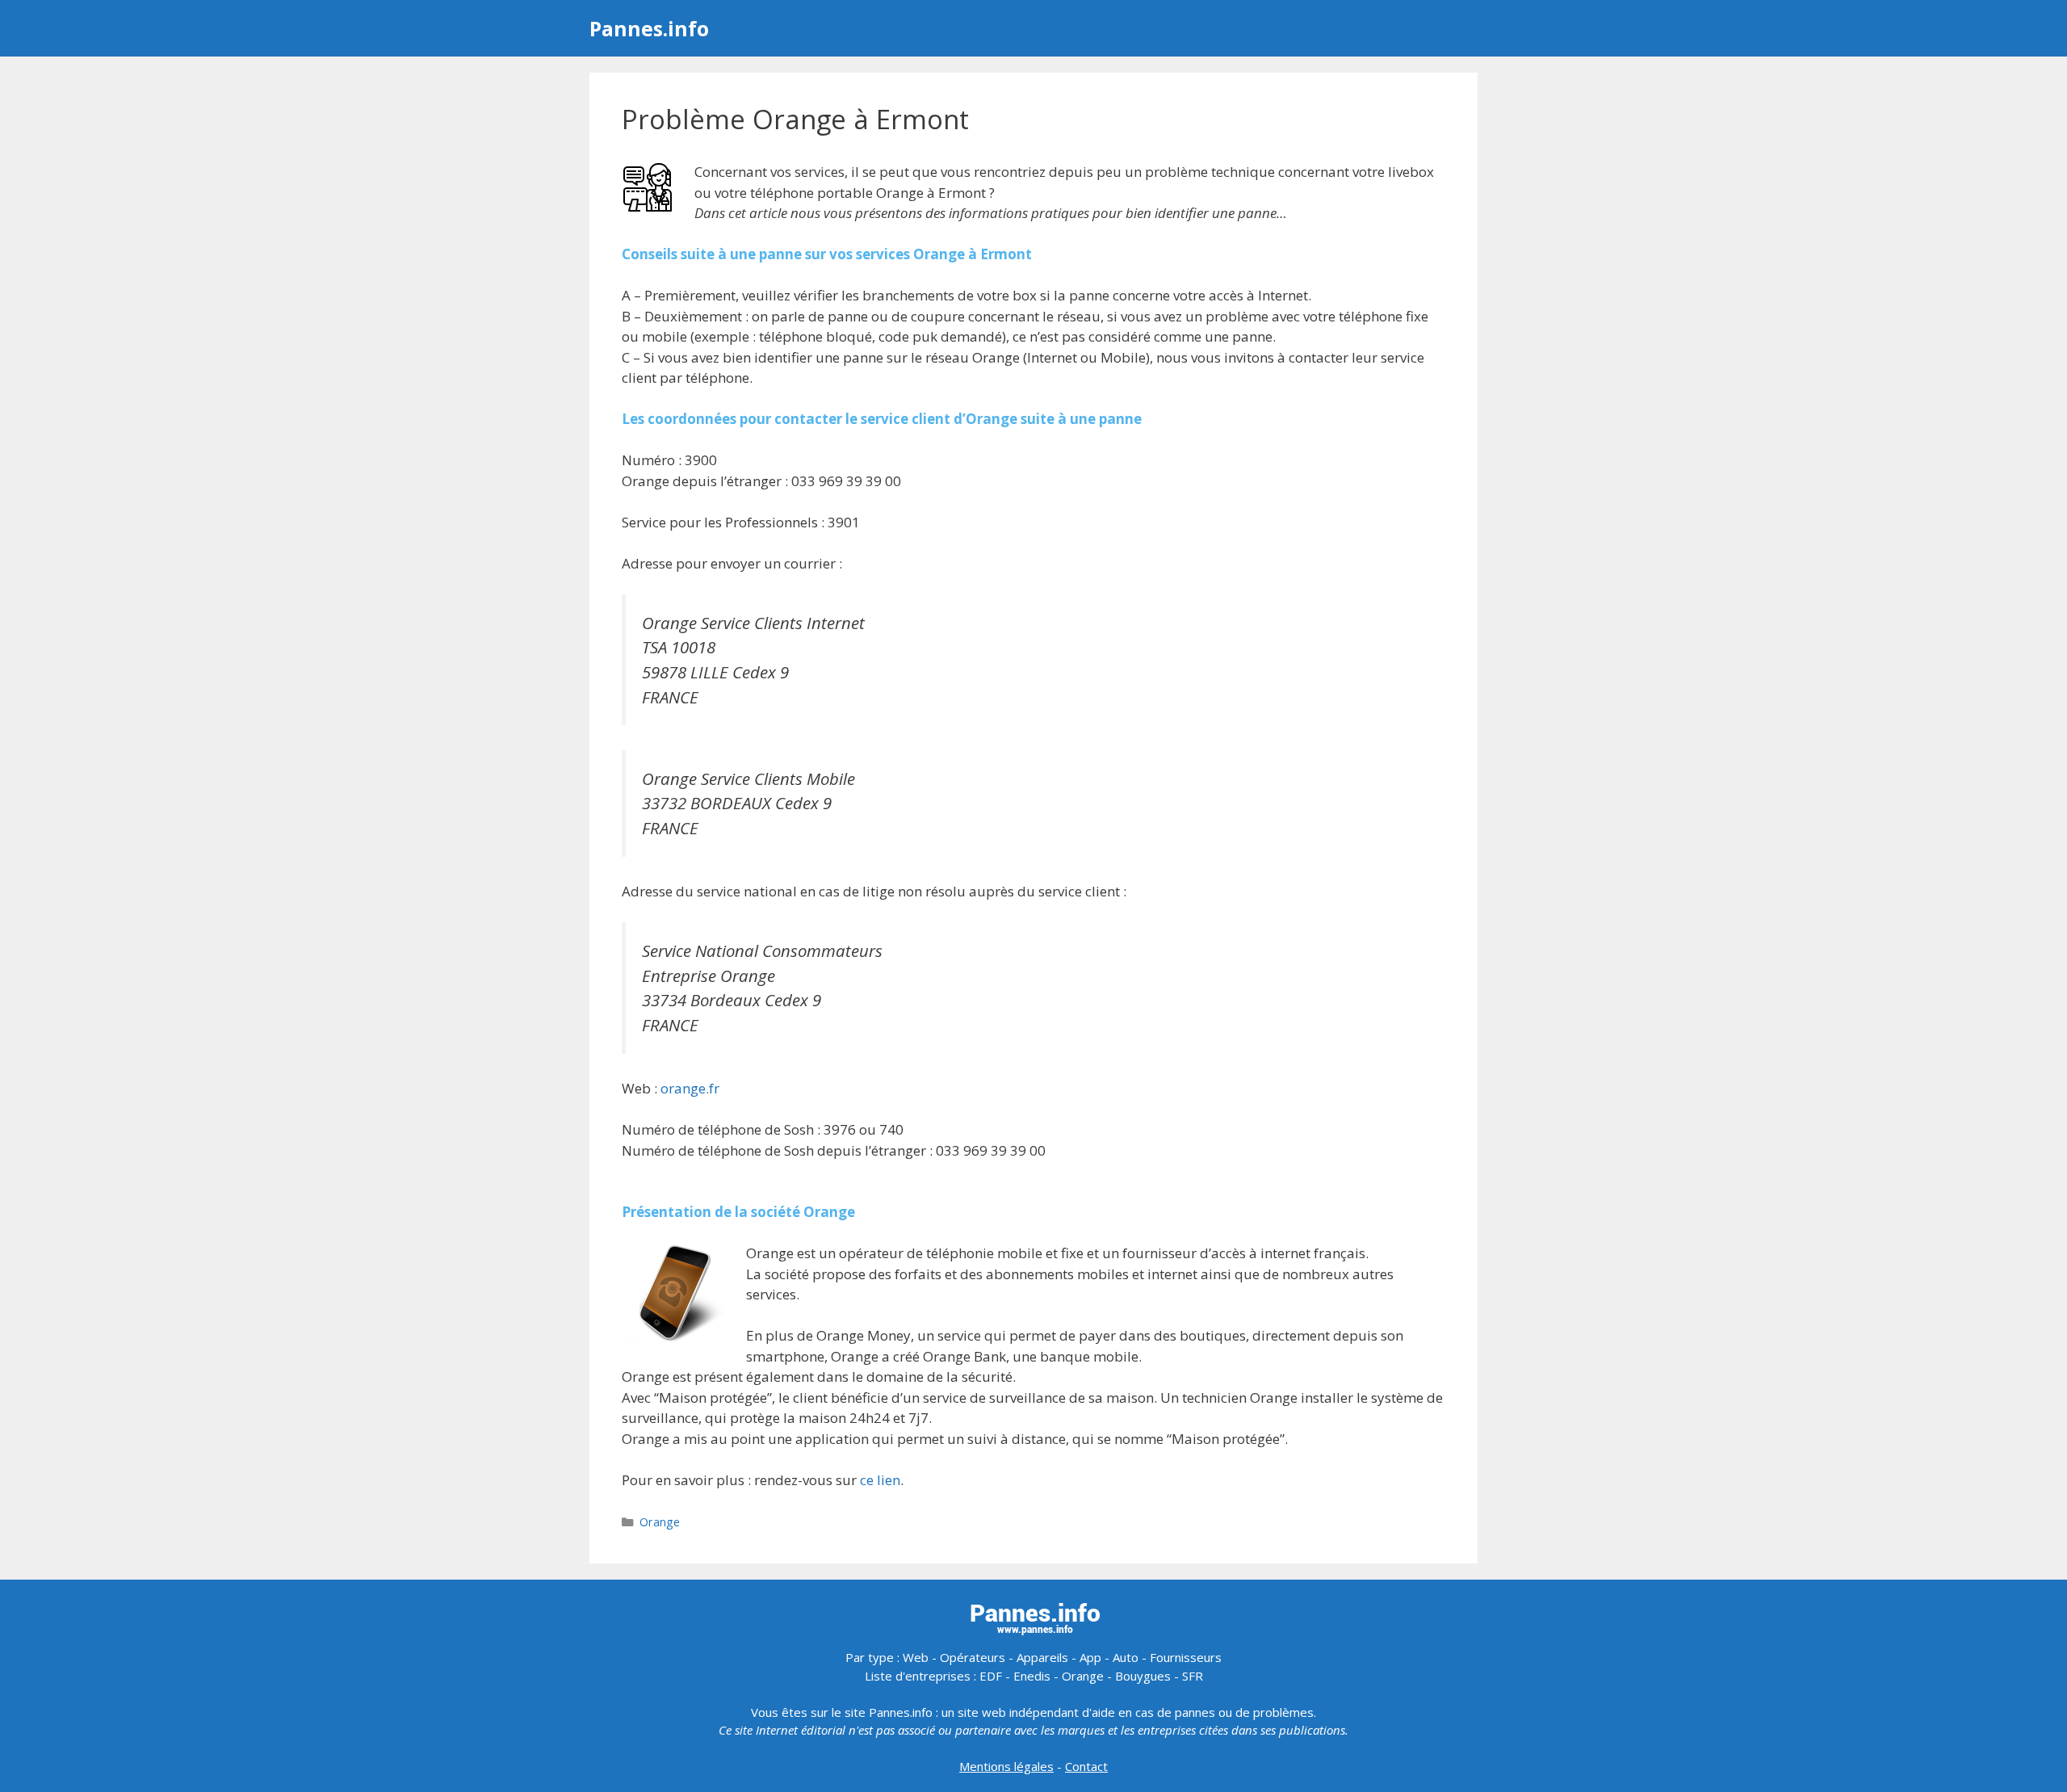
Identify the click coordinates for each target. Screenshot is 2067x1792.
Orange (660, 1522)
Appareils (1042, 1657)
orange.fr (690, 1088)
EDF (991, 1676)
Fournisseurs (1186, 1657)
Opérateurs (973, 1657)
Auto (1126, 1657)
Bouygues (1143, 1676)
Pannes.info (649, 28)
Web (916, 1657)
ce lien (880, 1480)
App (1090, 1657)
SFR (1193, 1676)
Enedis (1032, 1676)
